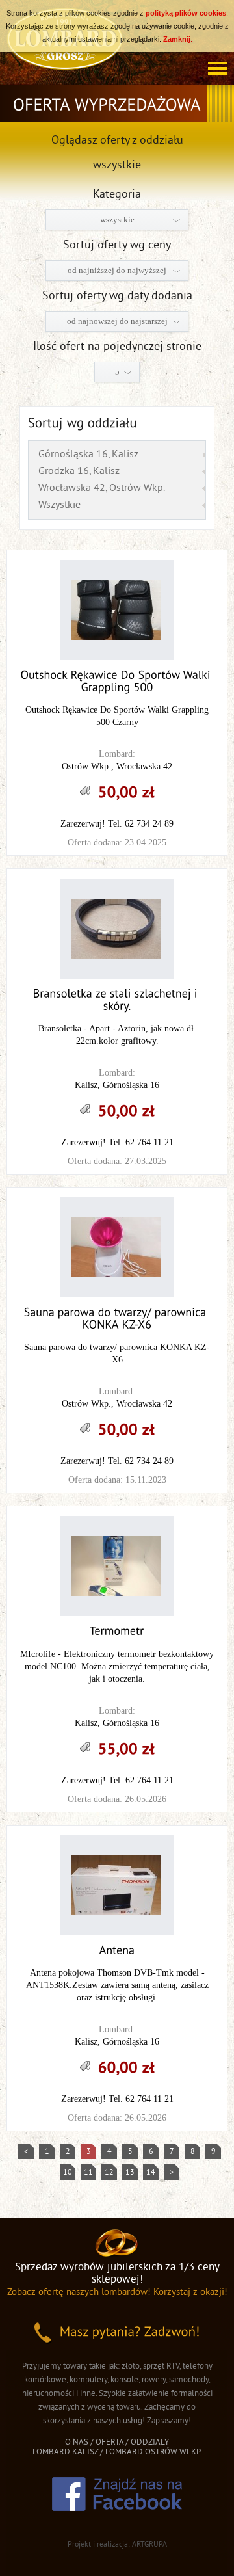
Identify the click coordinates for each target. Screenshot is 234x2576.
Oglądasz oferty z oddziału (117, 141)
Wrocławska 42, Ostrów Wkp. (102, 488)
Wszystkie (59, 505)
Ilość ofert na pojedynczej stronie (117, 347)
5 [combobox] (117, 372)
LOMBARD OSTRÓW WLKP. (153, 2452)
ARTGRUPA (149, 2545)
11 (88, 2173)
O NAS (77, 2443)
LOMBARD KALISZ (65, 2452)
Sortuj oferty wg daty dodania (117, 296)
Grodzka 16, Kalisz (79, 471)
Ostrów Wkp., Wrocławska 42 (117, 766)
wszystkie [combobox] (117, 219)
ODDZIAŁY (150, 2443)
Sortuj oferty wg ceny (117, 246)
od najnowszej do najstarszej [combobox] (117, 321)
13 (130, 2173)
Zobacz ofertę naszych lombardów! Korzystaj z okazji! (117, 2293)
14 (151, 2173)
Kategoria (117, 195)
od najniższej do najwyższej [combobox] (117, 270)
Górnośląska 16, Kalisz (88, 455)
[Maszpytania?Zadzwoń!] (117, 2333)
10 (68, 2173)
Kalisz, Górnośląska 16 (117, 1085)
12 (109, 2173)
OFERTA (110, 2443)
